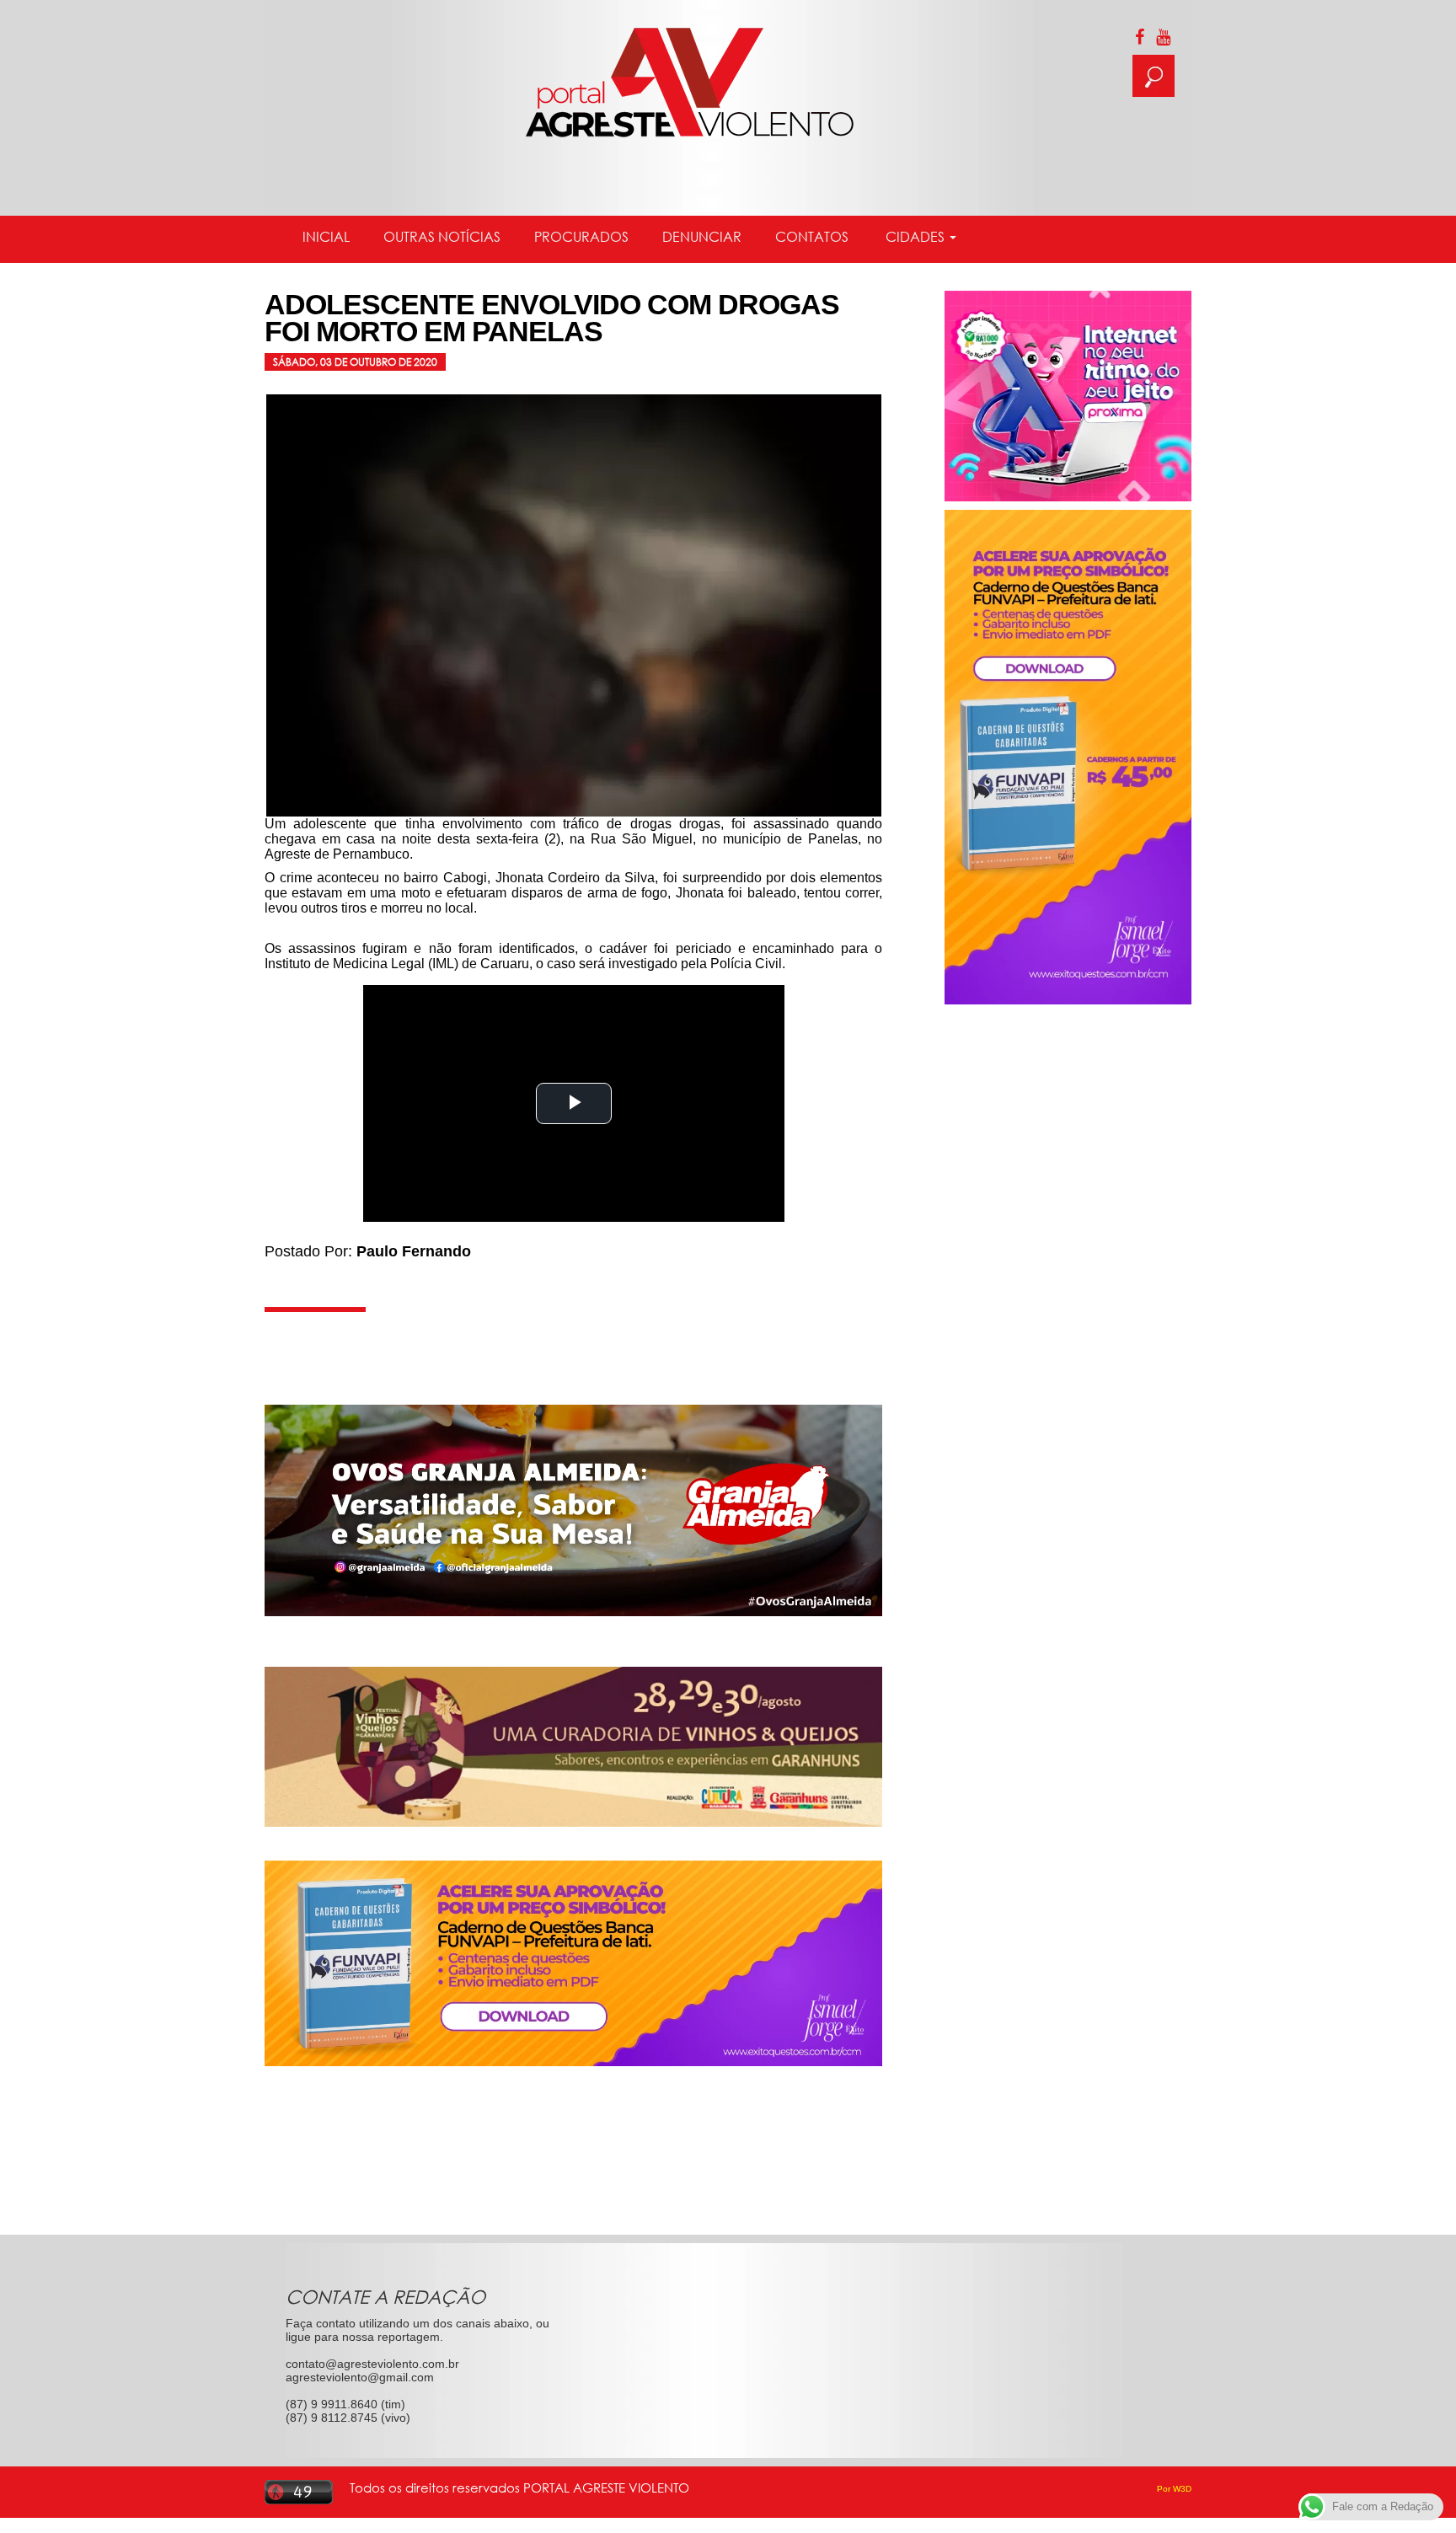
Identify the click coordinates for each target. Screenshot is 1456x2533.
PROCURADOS (581, 237)
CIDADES (915, 237)
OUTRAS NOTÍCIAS (442, 237)
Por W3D (1174, 2489)
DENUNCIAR (702, 237)
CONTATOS (812, 237)
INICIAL (326, 237)
